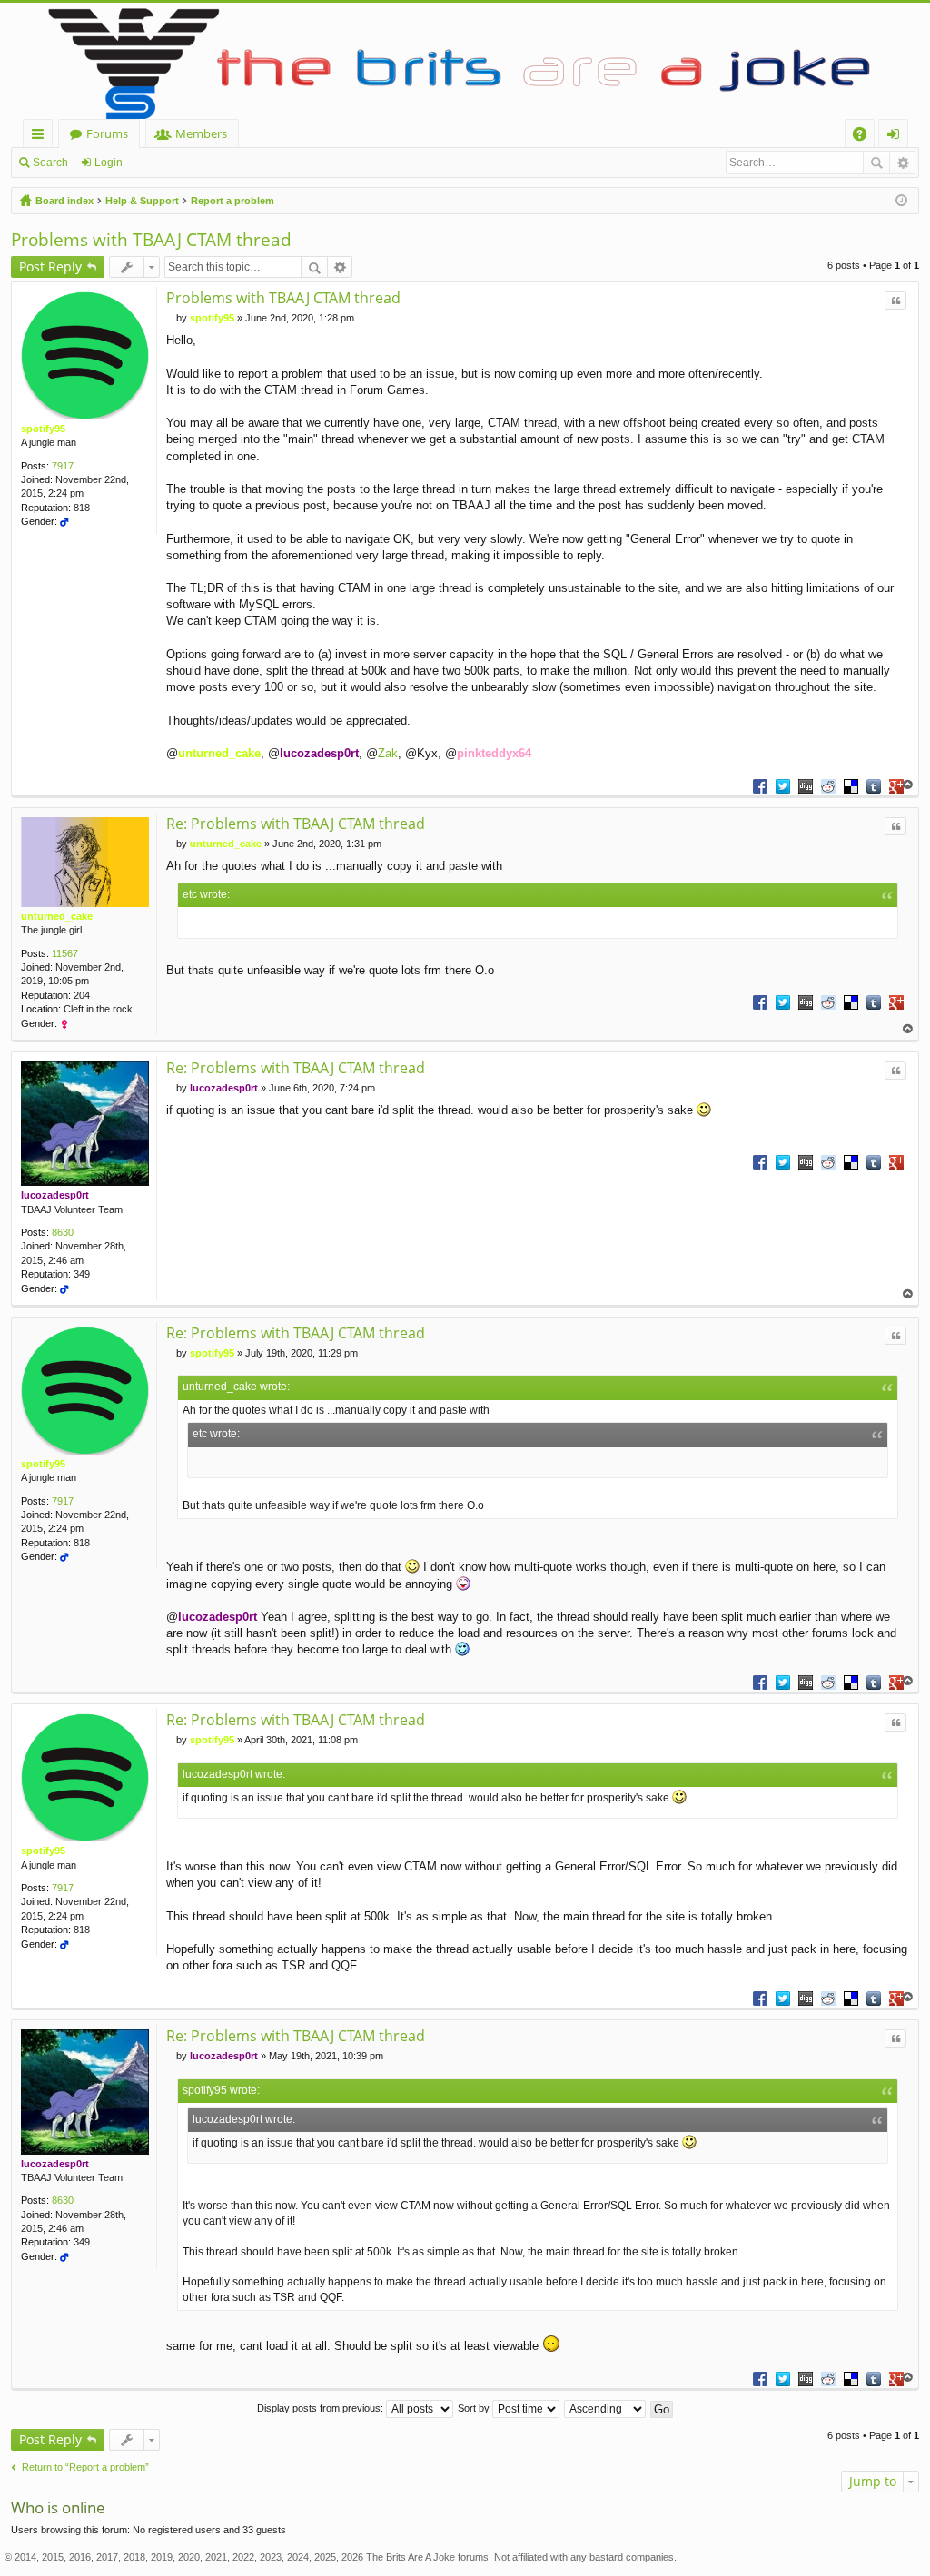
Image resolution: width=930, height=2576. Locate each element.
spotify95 (43, 429)
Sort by (475, 2408)
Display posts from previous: (322, 2408)
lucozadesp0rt (319, 753)
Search (50, 163)
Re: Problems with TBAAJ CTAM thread (296, 824)
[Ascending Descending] (606, 2408)
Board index (64, 201)
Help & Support (142, 201)
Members (201, 133)
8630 (63, 1232)
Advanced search (902, 163)
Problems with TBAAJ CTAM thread (151, 240)
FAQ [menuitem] (866, 137)
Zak (388, 753)
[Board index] (465, 61)
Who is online (58, 2507)
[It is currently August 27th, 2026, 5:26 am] (901, 201)
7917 (63, 466)
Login (109, 163)
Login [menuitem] (897, 137)
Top (908, 785)
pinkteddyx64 (494, 753)
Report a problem (232, 201)
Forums (107, 133)
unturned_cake (219, 753)
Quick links (41, 137)
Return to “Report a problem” (85, 2467)
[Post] (171, 318)
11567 (65, 953)
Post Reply (50, 266)
